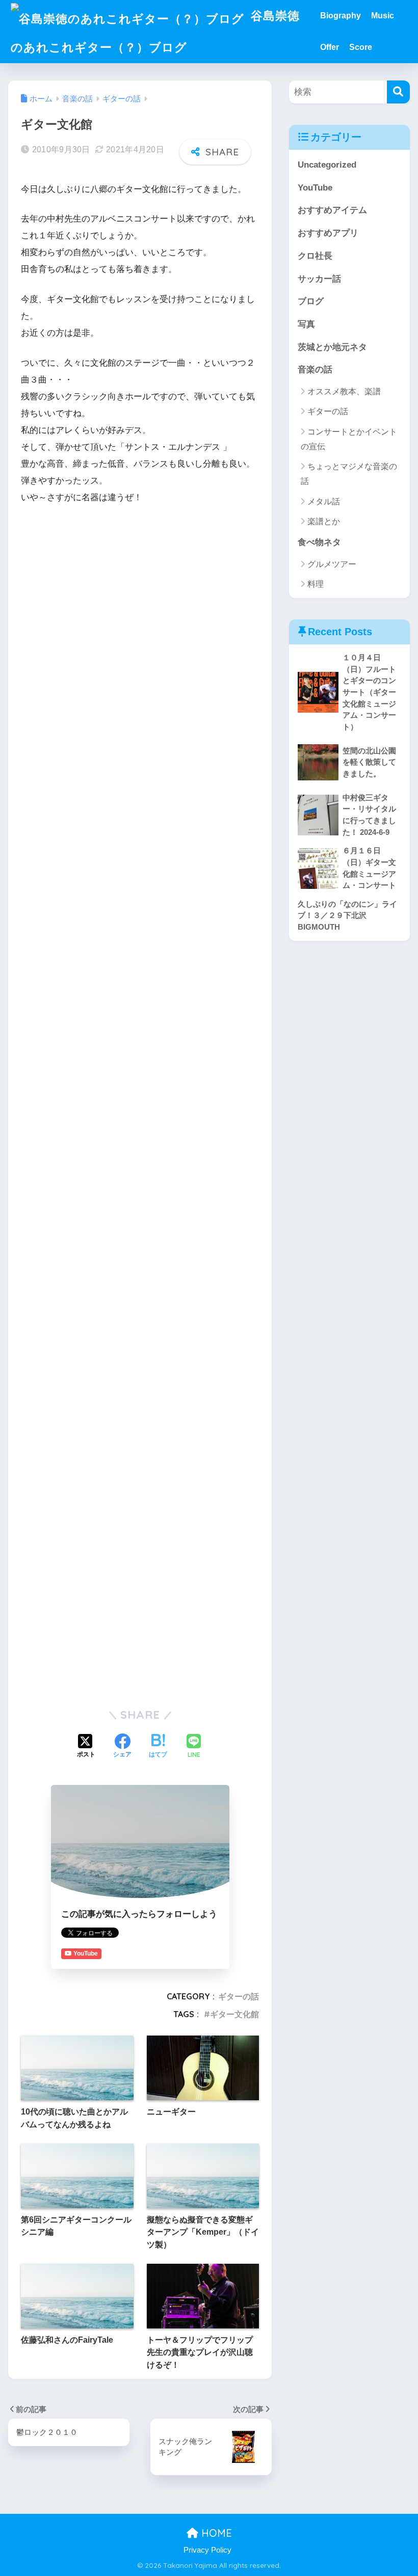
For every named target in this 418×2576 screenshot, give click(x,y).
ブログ (311, 301)
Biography (341, 16)
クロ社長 (315, 256)
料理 (316, 584)
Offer (330, 47)
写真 (306, 324)
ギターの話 (239, 1996)
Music (383, 16)
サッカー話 (319, 279)
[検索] (398, 92)
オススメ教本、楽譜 (344, 391)
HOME (215, 2533)
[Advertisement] (140, 590)
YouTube (315, 188)
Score (361, 47)
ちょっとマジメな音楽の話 (349, 474)
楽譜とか (324, 521)
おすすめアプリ (328, 233)
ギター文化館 (234, 2014)
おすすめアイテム (332, 210)
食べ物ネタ (319, 542)
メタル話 (324, 501)
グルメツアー (332, 564)
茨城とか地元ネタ (332, 347)
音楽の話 (315, 370)
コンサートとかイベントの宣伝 (349, 439)
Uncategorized (327, 165)
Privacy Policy (207, 2550)
